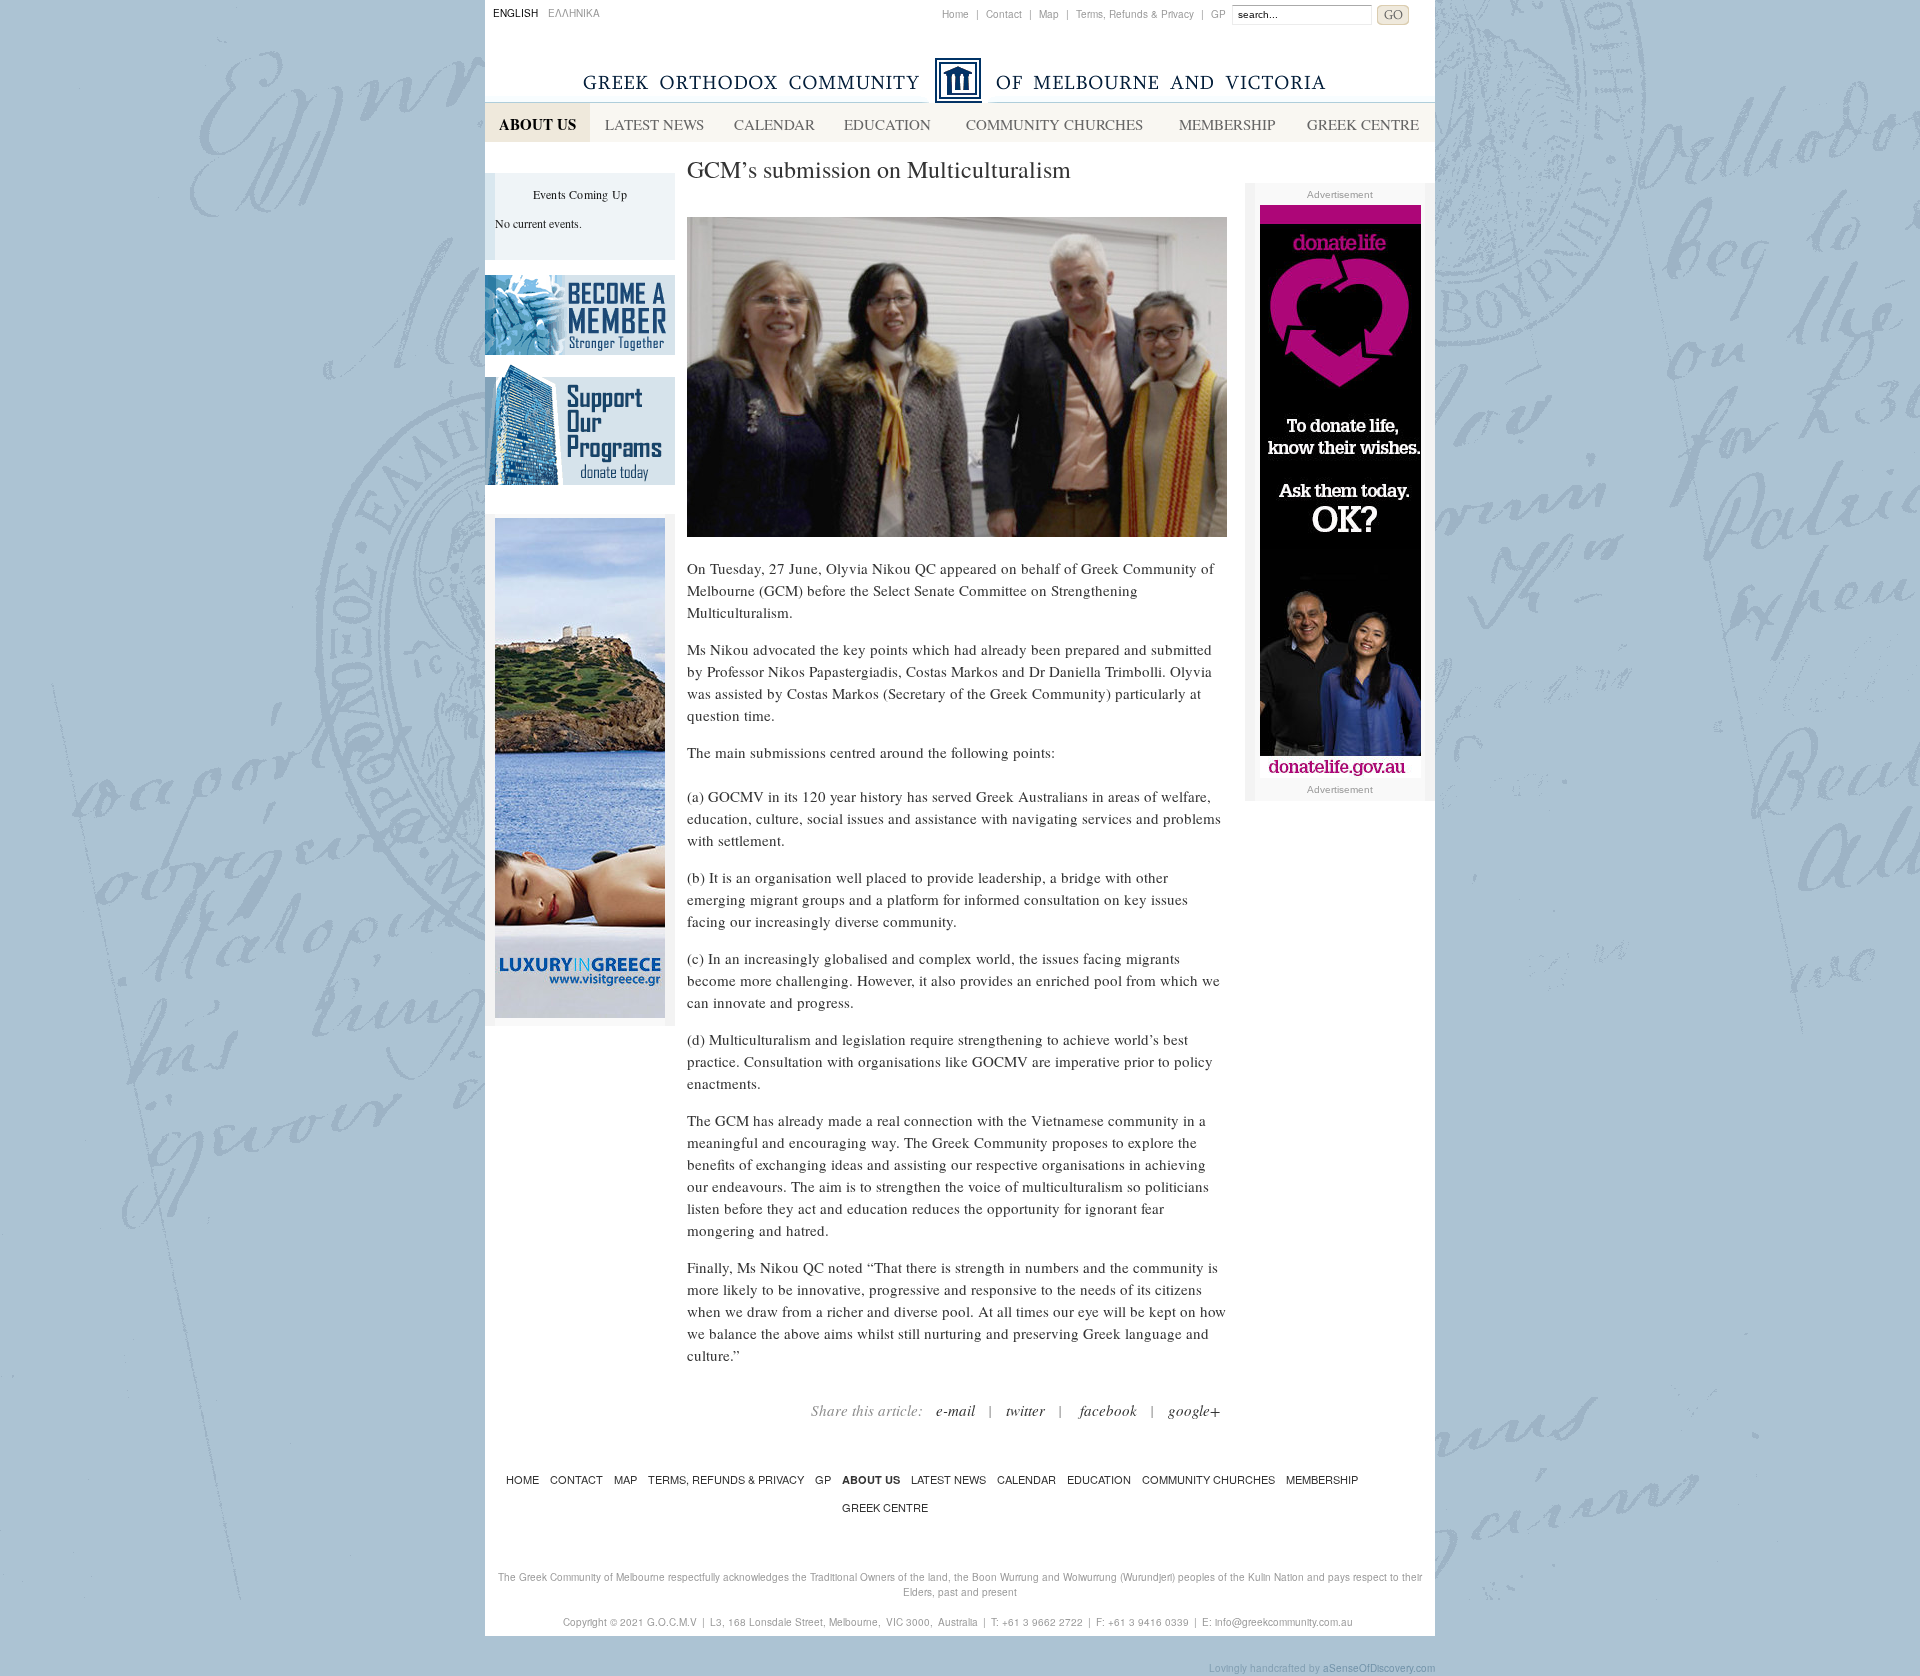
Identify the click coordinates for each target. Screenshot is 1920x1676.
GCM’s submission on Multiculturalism (879, 169)
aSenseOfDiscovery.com (1379, 1668)
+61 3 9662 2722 (1042, 1622)
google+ (1194, 1410)
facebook (1108, 1410)
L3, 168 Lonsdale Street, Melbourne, (795, 1622)
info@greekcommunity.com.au (1284, 1622)
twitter (1025, 1410)
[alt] (957, 546)
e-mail (955, 1410)
